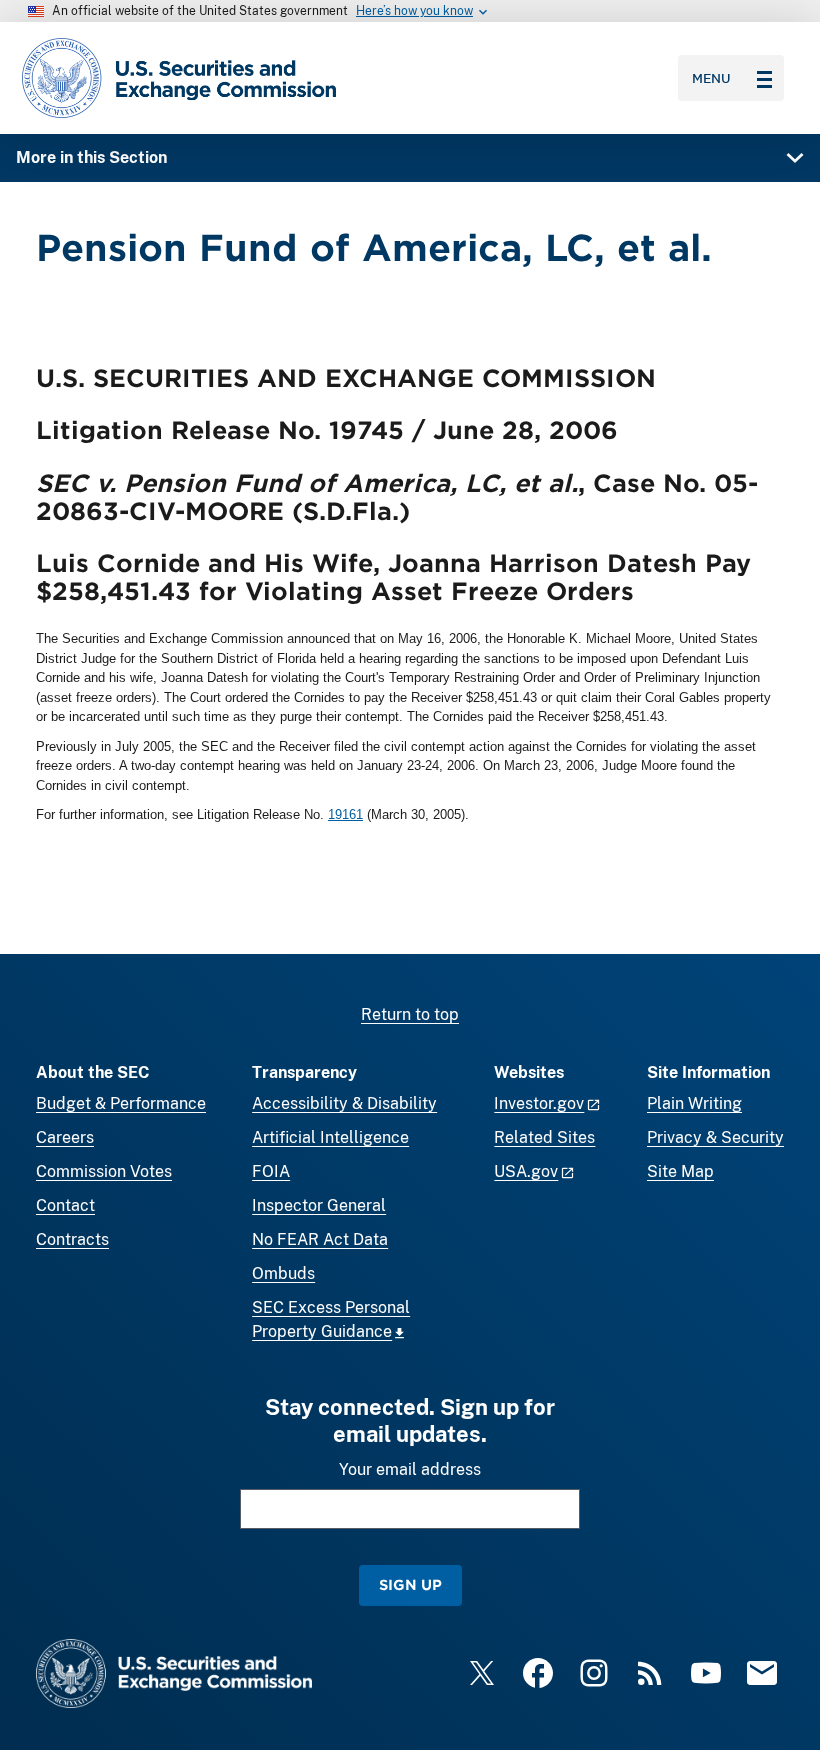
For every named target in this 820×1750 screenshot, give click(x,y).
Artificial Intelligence (330, 1137)
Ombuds (283, 1273)
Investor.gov (539, 1103)
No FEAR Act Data (320, 1239)
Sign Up (410, 1584)
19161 (345, 814)
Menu (711, 78)
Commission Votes (104, 1171)
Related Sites (544, 1137)
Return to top (410, 1014)
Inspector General (319, 1205)
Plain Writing (694, 1103)
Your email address (410, 1469)
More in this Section (91, 157)
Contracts (72, 1239)
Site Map (680, 1171)
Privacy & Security (715, 1137)
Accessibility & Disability (344, 1103)
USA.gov (526, 1171)
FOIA (271, 1171)
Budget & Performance (121, 1103)
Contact (65, 1205)
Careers (65, 1137)
